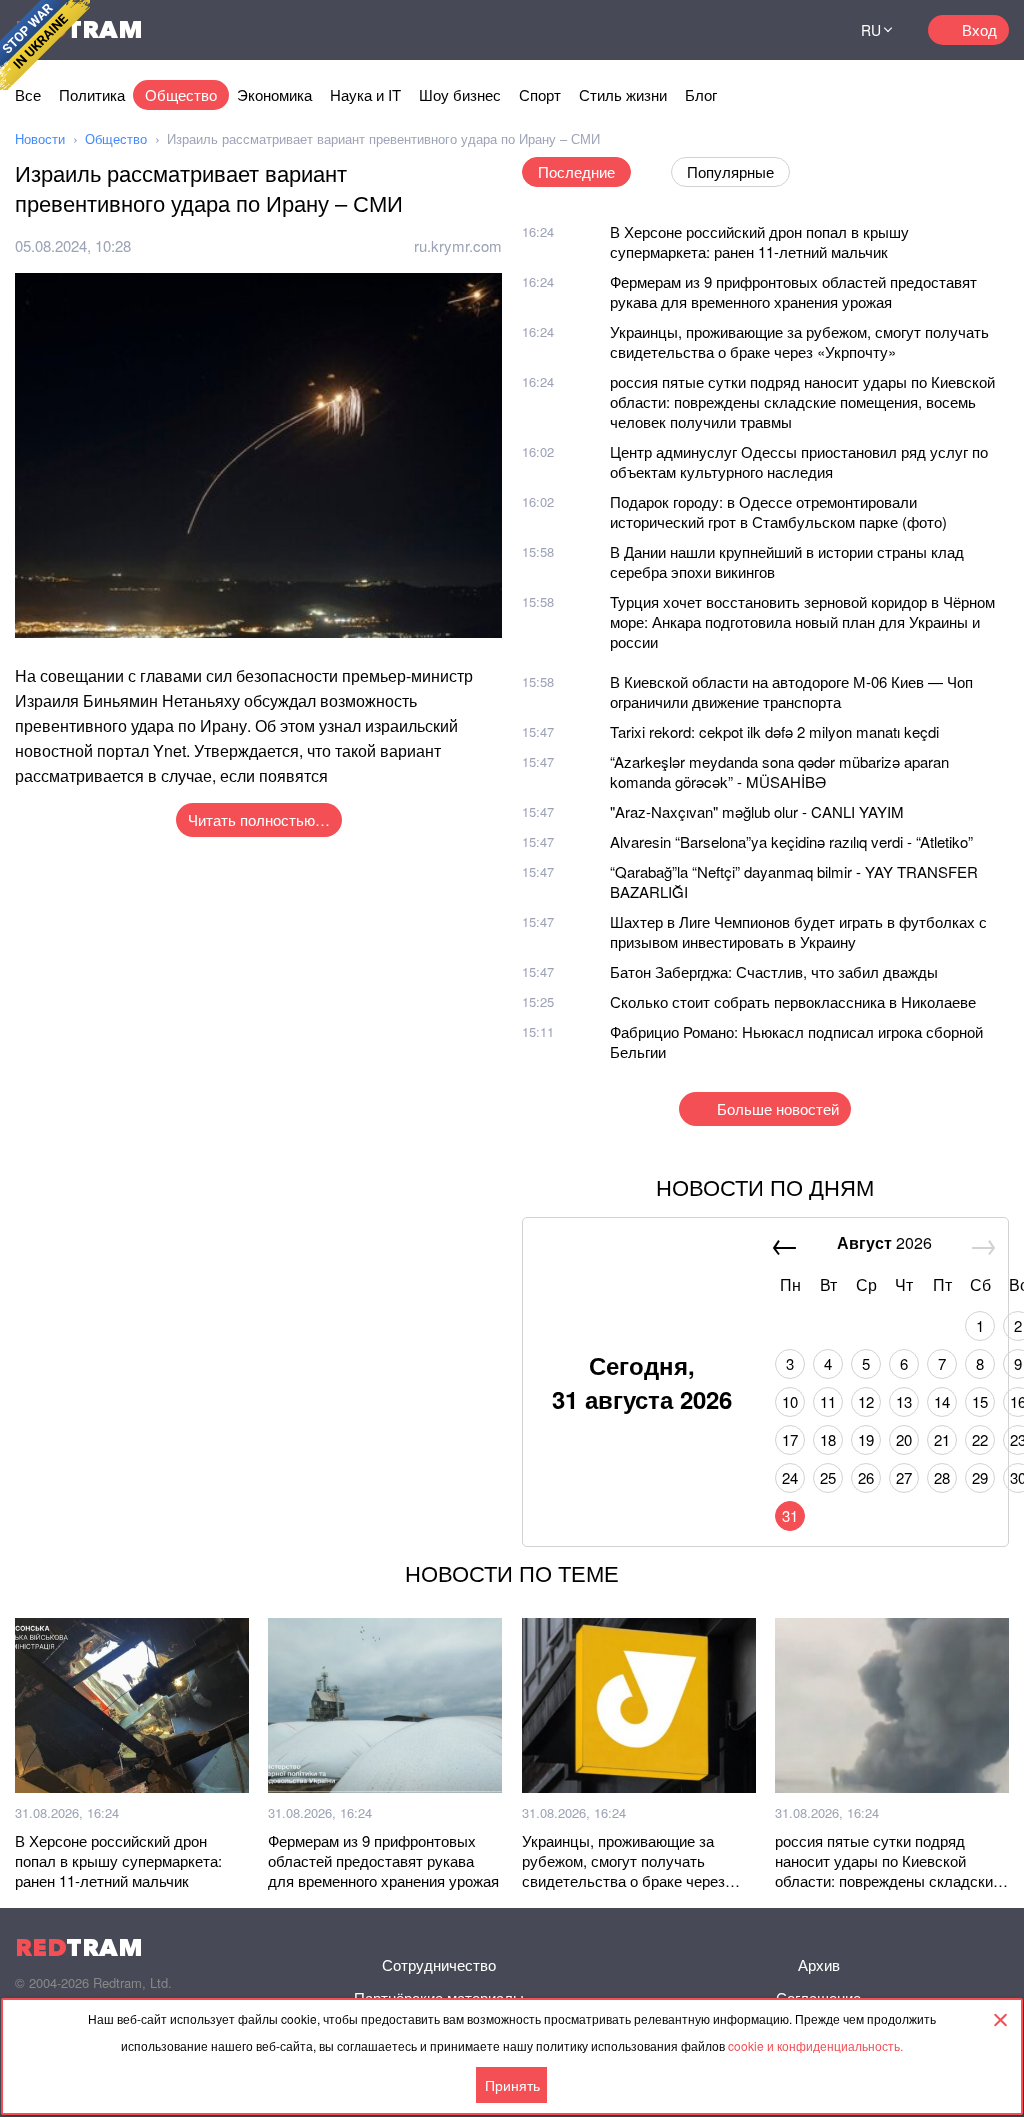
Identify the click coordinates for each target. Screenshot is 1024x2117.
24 (790, 1477)
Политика (92, 94)
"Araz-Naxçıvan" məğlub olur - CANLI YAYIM (757, 811)
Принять (512, 2085)
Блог (701, 94)
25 (828, 1477)
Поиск (803, 30)
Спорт (540, 94)
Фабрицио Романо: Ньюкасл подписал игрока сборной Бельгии (796, 1041)
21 (942, 1439)
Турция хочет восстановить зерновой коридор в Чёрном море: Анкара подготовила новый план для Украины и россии (802, 621)
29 (980, 1477)
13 (904, 1401)
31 (790, 1515)
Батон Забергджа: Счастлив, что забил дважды (774, 971)
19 (866, 1439)
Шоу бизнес (460, 94)
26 (866, 1477)
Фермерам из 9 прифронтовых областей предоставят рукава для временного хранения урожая (793, 291)
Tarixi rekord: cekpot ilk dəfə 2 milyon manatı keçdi (774, 731)
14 (942, 1401)
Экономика (274, 94)
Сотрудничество (439, 1964)
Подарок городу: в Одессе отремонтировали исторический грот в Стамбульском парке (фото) (778, 511)
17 (790, 1439)
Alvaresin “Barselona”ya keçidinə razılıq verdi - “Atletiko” (791, 841)
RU (871, 30)
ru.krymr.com (458, 245)
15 (980, 1401)
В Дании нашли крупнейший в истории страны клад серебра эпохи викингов (787, 561)
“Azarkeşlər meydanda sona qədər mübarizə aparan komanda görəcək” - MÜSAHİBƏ (779, 771)
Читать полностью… (259, 819)
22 (980, 1439)
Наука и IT (365, 94)
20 (904, 1439)
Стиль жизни (623, 94)
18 (828, 1439)
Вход (979, 29)
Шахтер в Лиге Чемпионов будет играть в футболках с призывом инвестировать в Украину (798, 931)
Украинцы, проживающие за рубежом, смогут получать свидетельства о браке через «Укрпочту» (799, 341)
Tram (79, 1947)
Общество (181, 94)
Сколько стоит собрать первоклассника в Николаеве (793, 1001)
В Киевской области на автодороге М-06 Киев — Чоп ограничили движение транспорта (791, 691)
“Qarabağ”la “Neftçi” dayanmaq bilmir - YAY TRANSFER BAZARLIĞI (794, 881)
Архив (819, 1964)
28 (942, 1477)
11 (828, 1401)
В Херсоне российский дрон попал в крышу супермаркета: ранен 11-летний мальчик (759, 241)
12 (866, 1401)
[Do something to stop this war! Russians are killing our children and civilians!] (45, 45)
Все (28, 94)
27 (904, 1477)
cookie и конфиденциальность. (815, 2045)
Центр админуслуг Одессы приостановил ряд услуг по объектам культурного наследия (799, 461)
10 (790, 1401)
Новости (40, 138)
